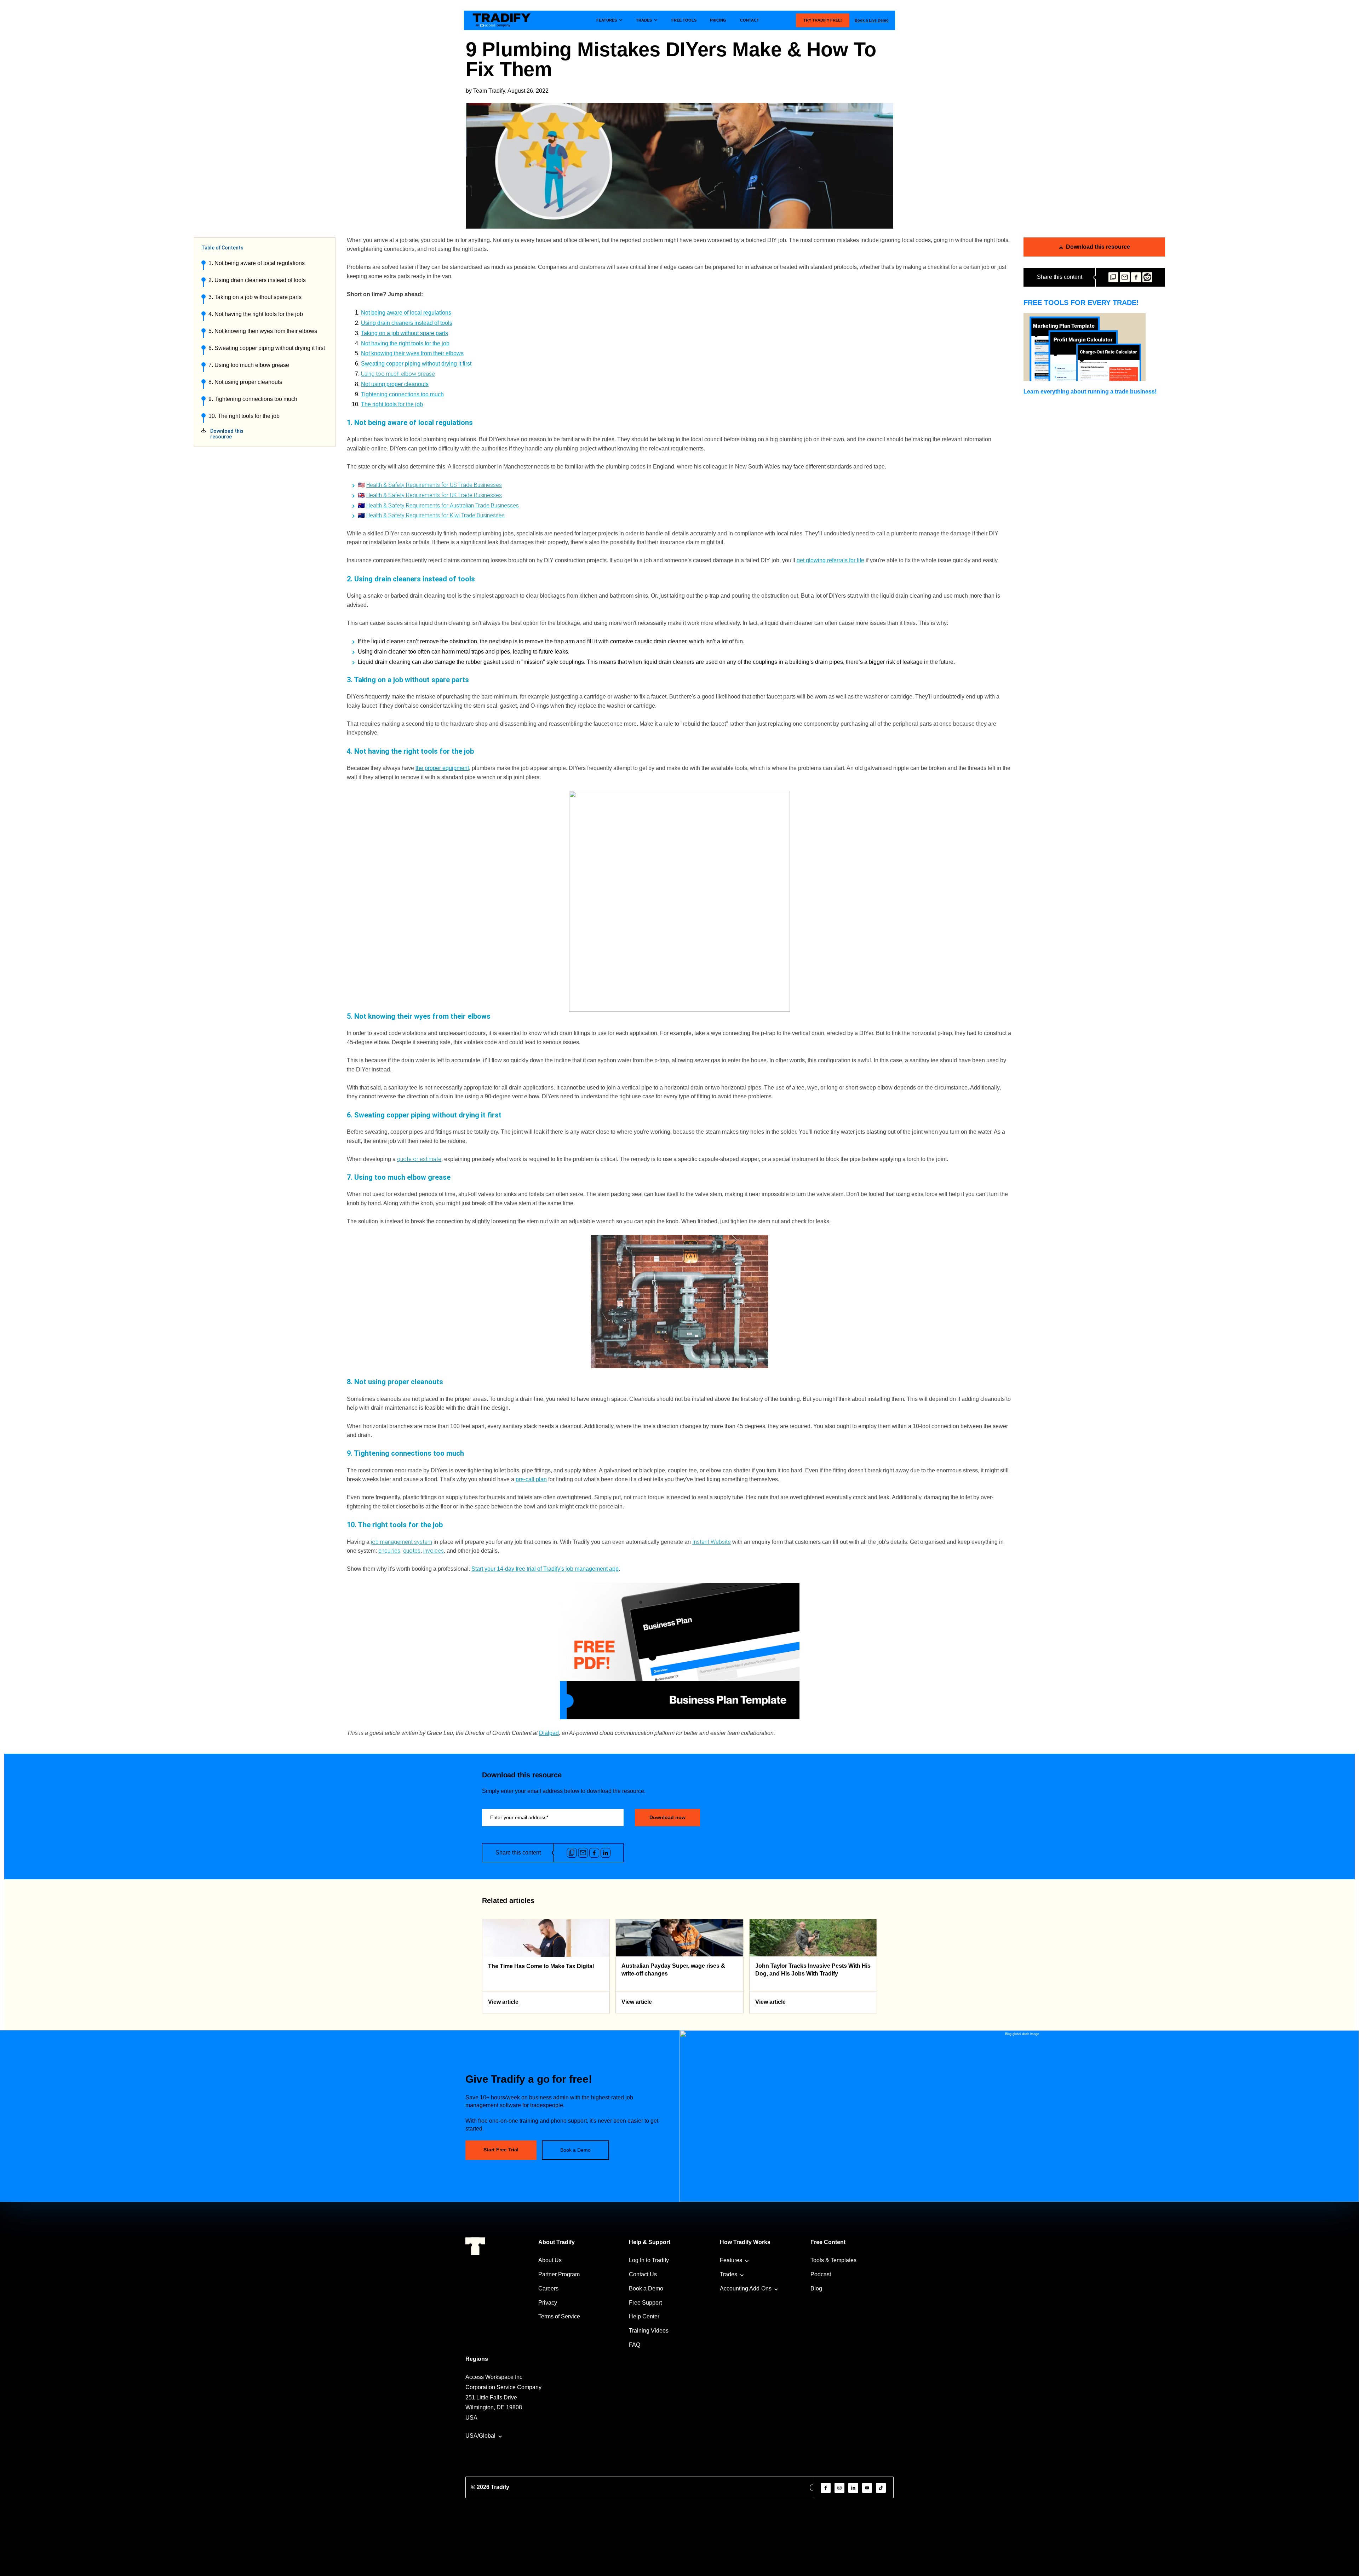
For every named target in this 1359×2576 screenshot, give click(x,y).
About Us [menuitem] (550, 2260)
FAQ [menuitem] (635, 2345)
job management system (402, 1542)
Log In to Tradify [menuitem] (649, 2260)
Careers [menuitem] (548, 2288)
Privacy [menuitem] (548, 2303)
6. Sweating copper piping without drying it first (267, 348)
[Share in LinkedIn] (606, 1853)
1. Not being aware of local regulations (257, 263)
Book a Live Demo (872, 20)
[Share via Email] (1125, 277)
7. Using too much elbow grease (249, 365)
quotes (412, 1551)
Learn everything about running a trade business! (1090, 392)
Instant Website (712, 1542)
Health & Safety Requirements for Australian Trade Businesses (443, 505)
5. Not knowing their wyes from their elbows (263, 331)
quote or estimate (419, 1159)
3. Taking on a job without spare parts (255, 297)
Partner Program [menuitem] (559, 2274)
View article (503, 2002)
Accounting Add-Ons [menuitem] (746, 2288)
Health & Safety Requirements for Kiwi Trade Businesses (435, 515)
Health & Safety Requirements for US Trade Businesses (434, 485)
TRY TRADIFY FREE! (823, 20)
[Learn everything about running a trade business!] (1094, 347)
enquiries (389, 1551)
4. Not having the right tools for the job (256, 314)
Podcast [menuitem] (821, 2274)
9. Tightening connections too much (253, 399)
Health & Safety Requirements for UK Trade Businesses (434, 495)
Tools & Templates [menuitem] (833, 2260)
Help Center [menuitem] (644, 2316)
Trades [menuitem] (729, 2274)
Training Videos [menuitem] (649, 2331)
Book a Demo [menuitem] (646, 2288)
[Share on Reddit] (1147, 277)
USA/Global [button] (480, 2436)
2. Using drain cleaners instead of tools (257, 280)
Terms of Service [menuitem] (559, 2316)
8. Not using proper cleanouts (245, 382)
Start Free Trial (501, 2150)
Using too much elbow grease (398, 374)
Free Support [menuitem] (645, 2303)
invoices (434, 1551)
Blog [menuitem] (816, 2288)
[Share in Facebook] (1136, 277)
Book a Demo (575, 2150)
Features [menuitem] (731, 2260)
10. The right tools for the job (244, 416)
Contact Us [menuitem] (643, 2274)
